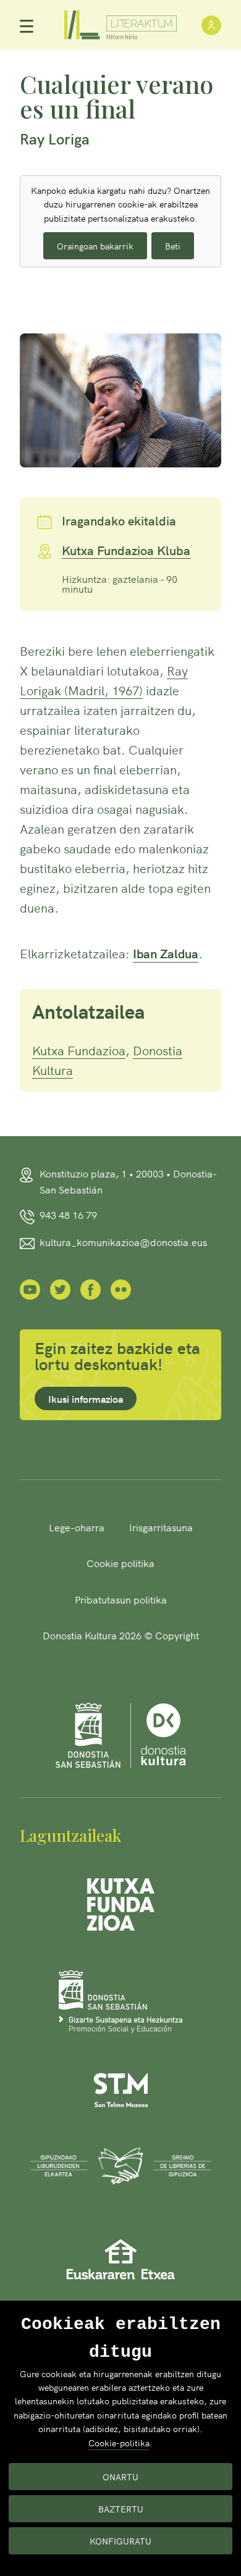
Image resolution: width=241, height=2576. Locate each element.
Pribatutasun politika (121, 1599)
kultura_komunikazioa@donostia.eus (123, 1242)
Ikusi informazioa (86, 1399)
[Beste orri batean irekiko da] (30, 1288)
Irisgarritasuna (161, 1527)
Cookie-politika (119, 2443)
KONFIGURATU (120, 2541)
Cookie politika (120, 1563)
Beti (173, 246)
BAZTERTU (121, 2509)
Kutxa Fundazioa (79, 1050)
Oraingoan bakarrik (95, 246)
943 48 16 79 (68, 1215)
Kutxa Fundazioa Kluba (126, 551)
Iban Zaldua (166, 953)
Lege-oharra (77, 1527)
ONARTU (120, 2477)
